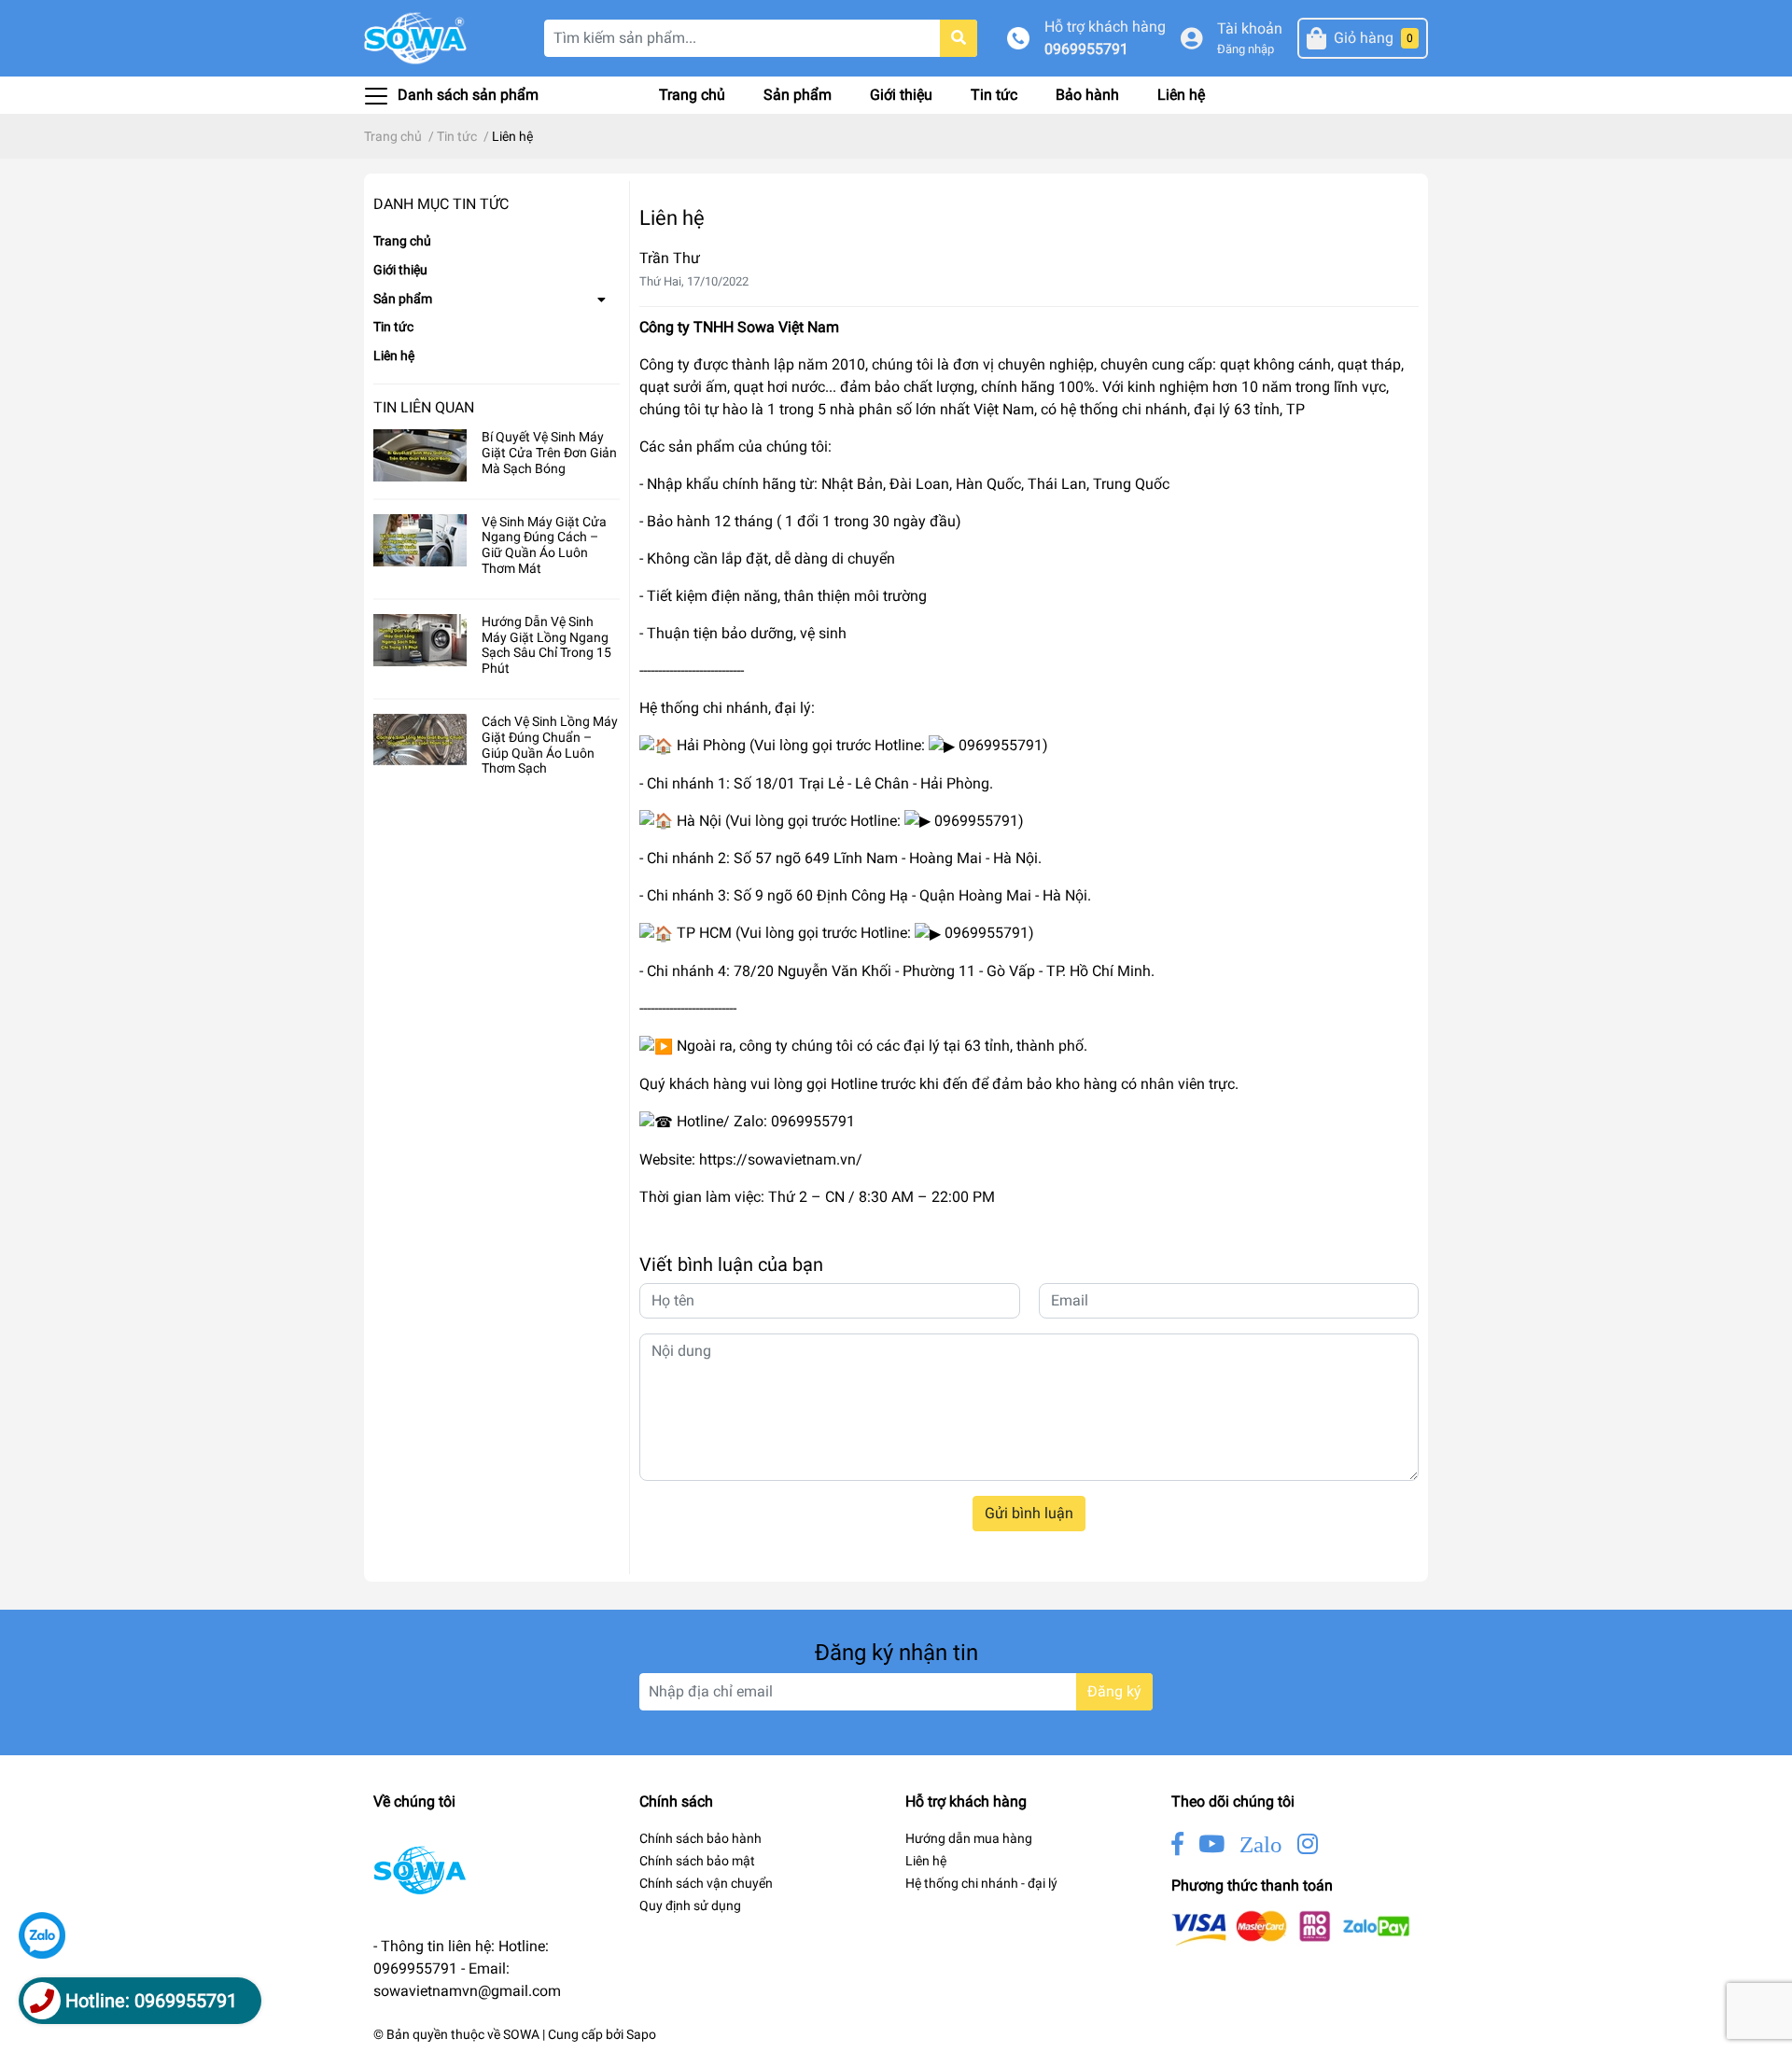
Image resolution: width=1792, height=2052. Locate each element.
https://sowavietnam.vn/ (781, 1159)
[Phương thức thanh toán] (1291, 1927)
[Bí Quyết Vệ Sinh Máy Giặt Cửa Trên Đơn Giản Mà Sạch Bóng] (420, 455)
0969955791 (1086, 49)
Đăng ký (1114, 1691)
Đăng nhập (1246, 49)
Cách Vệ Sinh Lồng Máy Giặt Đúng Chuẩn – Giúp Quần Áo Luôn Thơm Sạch (550, 745)
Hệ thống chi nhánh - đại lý (981, 1883)
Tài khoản (1250, 28)
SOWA (521, 2034)
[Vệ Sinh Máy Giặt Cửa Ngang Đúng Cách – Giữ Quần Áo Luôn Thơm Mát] (420, 540)
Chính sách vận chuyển (706, 1883)
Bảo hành (1087, 95)
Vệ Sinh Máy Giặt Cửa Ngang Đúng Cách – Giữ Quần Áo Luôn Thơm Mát (544, 545)
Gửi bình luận (1029, 1513)
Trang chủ (692, 95)
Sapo (641, 2034)
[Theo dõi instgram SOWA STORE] (1308, 1844)
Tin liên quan (424, 407)
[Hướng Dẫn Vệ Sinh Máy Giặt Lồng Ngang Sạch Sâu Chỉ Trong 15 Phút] (420, 640)
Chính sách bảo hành (700, 1838)
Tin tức (994, 95)
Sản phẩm (798, 95)
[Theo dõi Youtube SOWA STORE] (1211, 1844)
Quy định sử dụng (690, 1905)
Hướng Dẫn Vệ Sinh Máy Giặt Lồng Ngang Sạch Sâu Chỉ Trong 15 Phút (546, 645)
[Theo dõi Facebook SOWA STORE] (1177, 1844)
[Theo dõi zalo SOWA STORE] (1261, 1844)
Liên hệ (1181, 95)
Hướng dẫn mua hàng (969, 1838)
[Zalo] (42, 1935)
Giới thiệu (901, 95)
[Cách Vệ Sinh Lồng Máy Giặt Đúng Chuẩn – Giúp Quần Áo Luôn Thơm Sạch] (420, 740)
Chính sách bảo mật (697, 1861)
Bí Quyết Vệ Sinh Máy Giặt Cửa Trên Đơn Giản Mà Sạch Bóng (549, 453)
